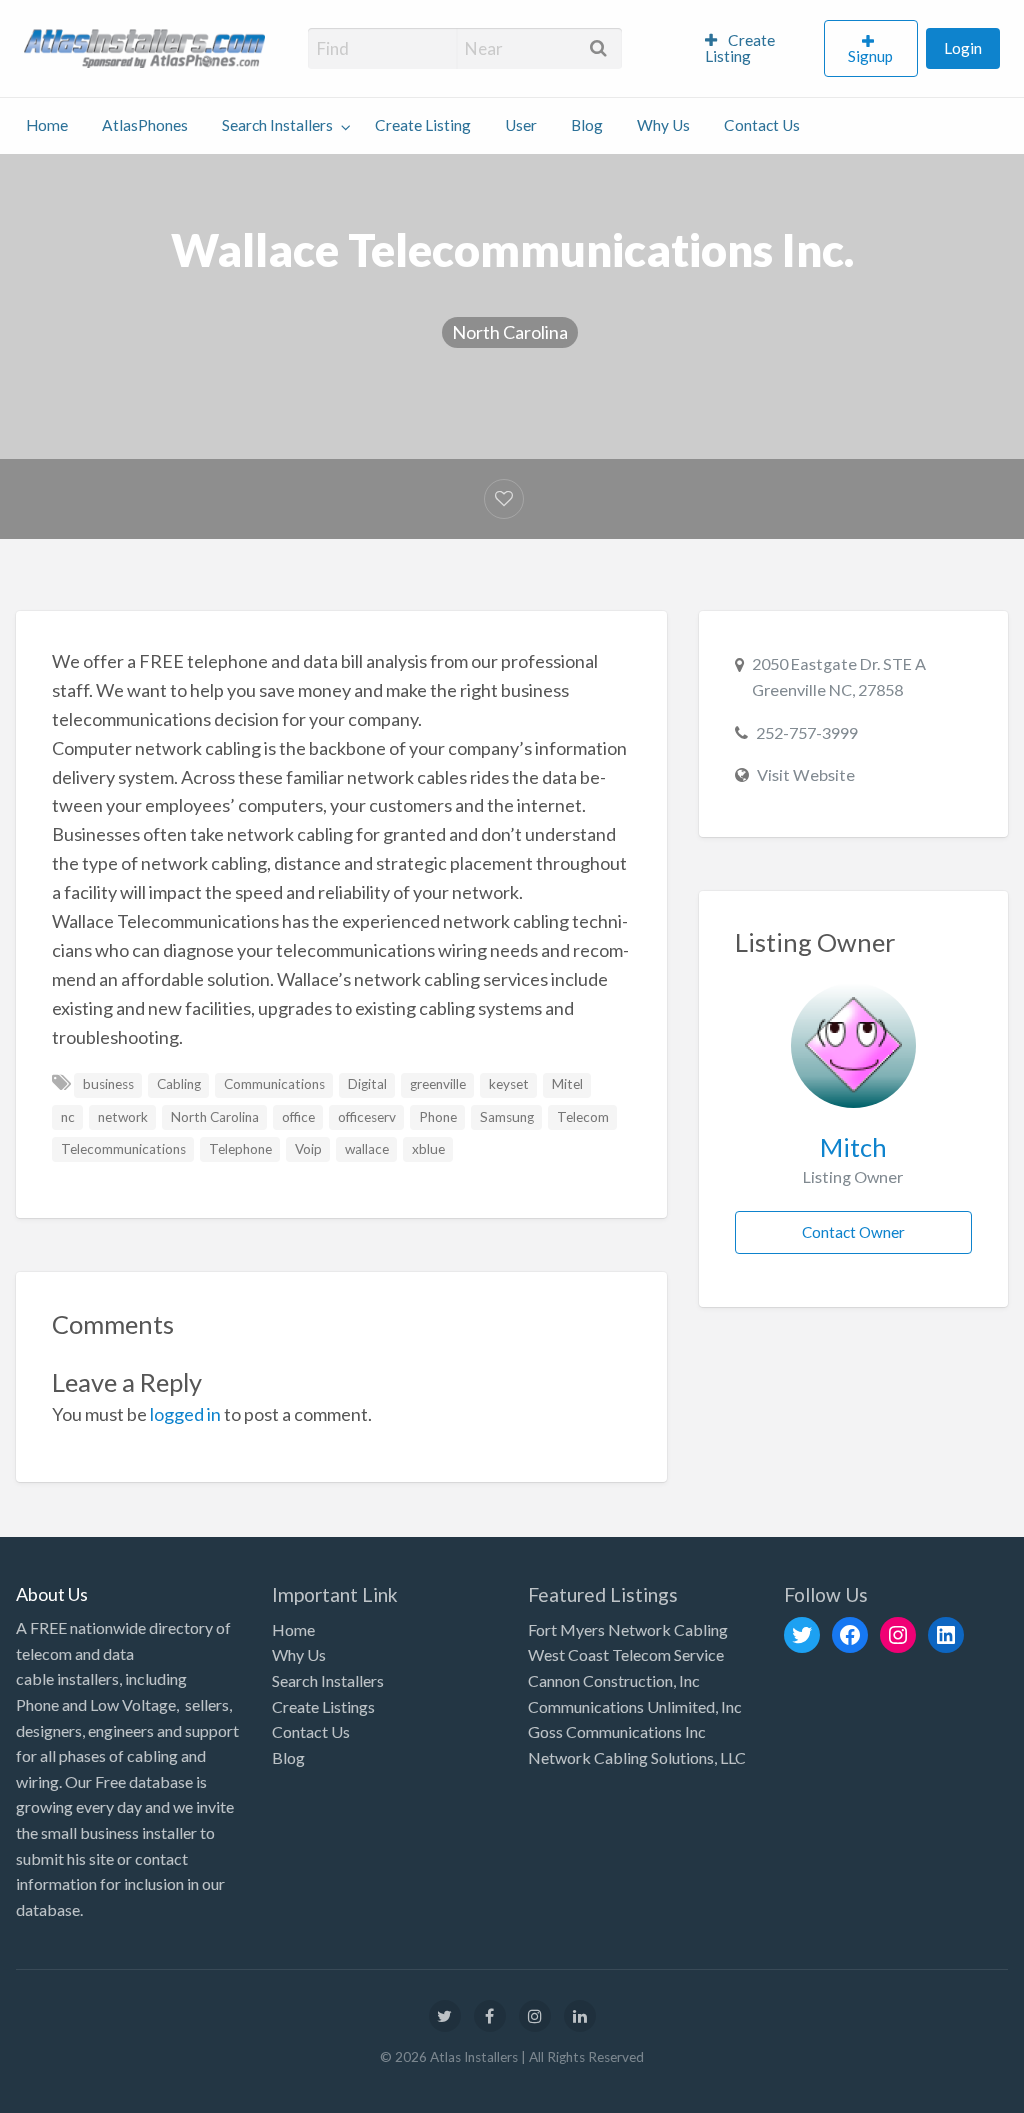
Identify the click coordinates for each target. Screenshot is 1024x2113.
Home (47, 125)
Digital (367, 1084)
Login (963, 48)
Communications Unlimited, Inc (635, 1706)
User (521, 125)
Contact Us (762, 125)
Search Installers (277, 125)
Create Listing (740, 48)
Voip (308, 1149)
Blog (587, 125)
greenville (438, 1084)
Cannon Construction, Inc (614, 1680)
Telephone (240, 1149)
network (123, 1117)
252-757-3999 (807, 732)
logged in (185, 1414)
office (298, 1117)
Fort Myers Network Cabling (628, 1629)
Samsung (507, 1117)
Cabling (179, 1084)
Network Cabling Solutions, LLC (637, 1757)
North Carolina (510, 332)
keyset (509, 1084)
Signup (870, 56)
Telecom (583, 1117)
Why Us (663, 125)
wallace (367, 1149)
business (108, 1084)
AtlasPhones (145, 125)
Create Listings (323, 1706)
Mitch (853, 1147)
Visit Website (806, 774)
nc (68, 1117)
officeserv (367, 1117)
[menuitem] (756, 49)
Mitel (567, 1084)
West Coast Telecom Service (626, 1654)
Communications (274, 1084)
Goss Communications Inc (617, 1731)
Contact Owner (853, 1232)
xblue (428, 1149)
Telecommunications (123, 1149)
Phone (438, 1117)
